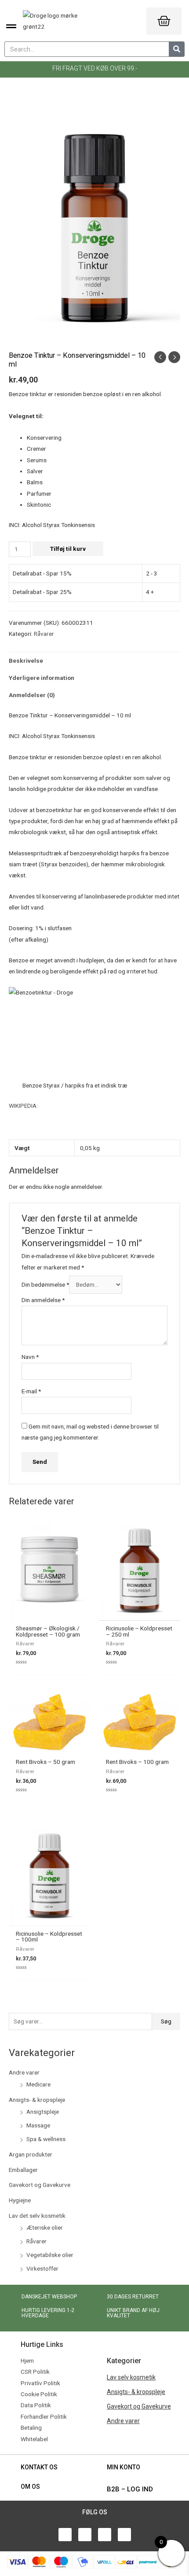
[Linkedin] (105, 2535)
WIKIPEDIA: (23, 1106)
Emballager (23, 2170)
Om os (30, 2487)
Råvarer (36, 2241)
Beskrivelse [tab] (26, 661)
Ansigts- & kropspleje (37, 2100)
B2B (113, 2489)
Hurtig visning (50, 1614)
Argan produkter (31, 2154)
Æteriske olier (45, 2227)
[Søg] (176, 49)
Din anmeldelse (43, 1300)
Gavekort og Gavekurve (40, 2185)
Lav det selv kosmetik (37, 2216)
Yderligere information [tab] (42, 678)
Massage (38, 2125)
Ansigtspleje (43, 2112)
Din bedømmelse (45, 1284)
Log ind (140, 2489)
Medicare (38, 2084)
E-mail (31, 1391)
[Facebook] (65, 2535)
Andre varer (24, 2072)
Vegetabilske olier (50, 2255)
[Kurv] (164, 21)
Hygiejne (20, 2200)
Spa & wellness (46, 2139)
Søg (166, 2021)
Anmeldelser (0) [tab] (32, 695)
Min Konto (124, 2467)
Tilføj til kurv (68, 549)
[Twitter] (85, 2535)
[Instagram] (124, 2535)
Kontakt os (39, 2467)
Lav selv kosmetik (131, 2377)
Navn (30, 1357)
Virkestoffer (42, 2268)
